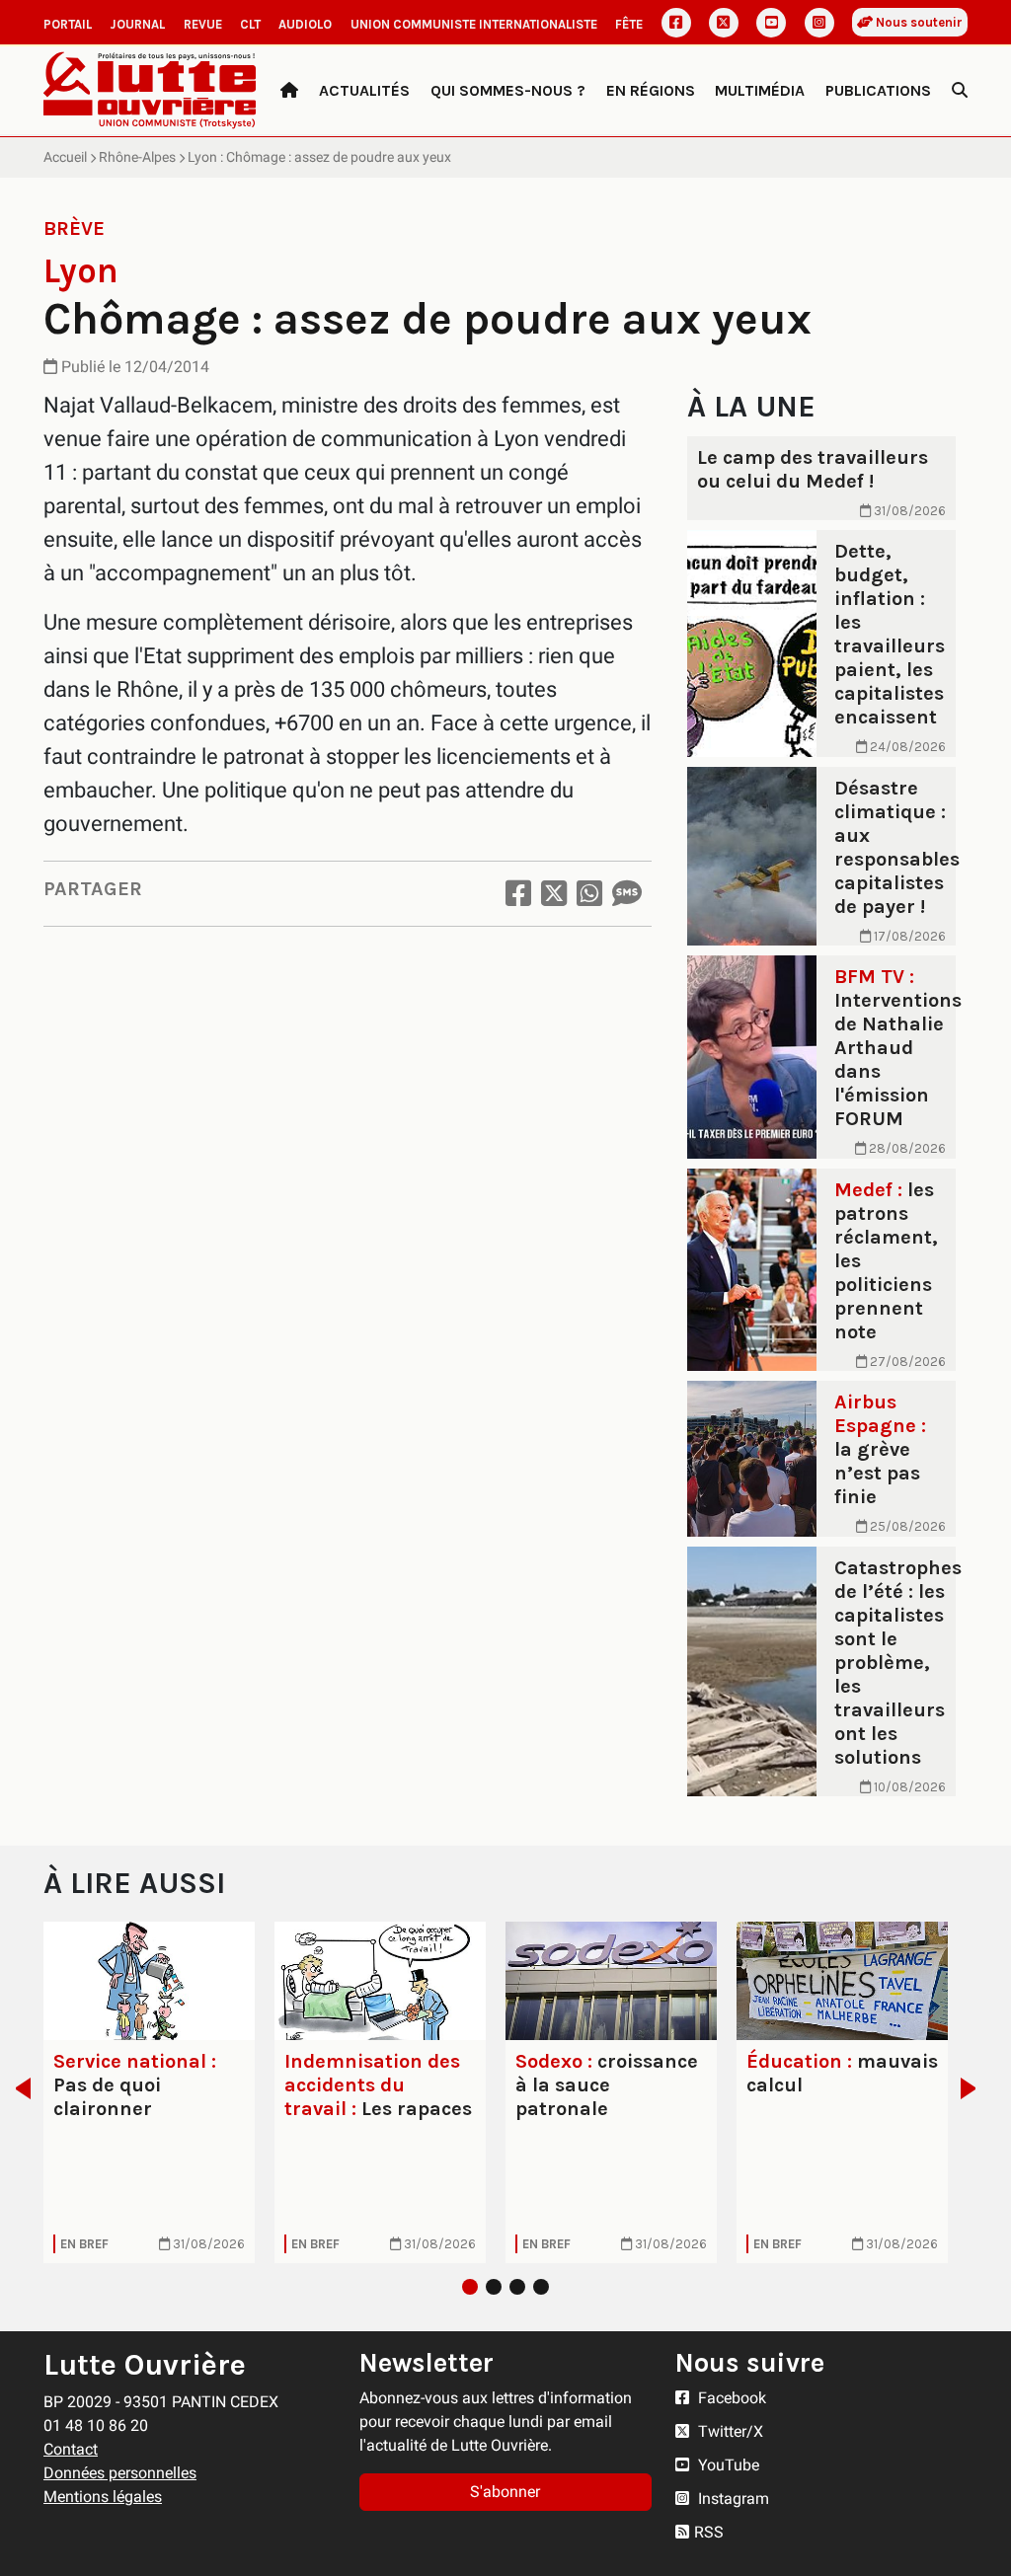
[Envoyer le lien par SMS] (627, 894)
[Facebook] (676, 23)
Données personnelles (120, 2473)
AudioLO (305, 24)
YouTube (727, 2465)
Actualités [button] (364, 90)
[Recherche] (960, 91)
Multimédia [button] (760, 90)
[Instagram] (819, 23)
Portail (68, 24)
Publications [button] (878, 90)
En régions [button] (651, 90)
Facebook (730, 2398)
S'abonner (505, 2492)
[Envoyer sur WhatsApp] (589, 894)
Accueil (65, 157)
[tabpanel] (149, 2093)
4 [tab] (541, 2287)
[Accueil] (289, 91)
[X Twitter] (724, 23)
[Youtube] (771, 23)
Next (974, 2088)
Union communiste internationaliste (474, 24)
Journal (137, 24)
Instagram (732, 2499)
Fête (629, 24)
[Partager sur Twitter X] (554, 894)
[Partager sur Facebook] (518, 894)
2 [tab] (494, 2287)
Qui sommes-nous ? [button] (508, 90)
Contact (71, 2449)
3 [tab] (517, 2287)
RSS (709, 2532)
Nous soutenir (918, 22)
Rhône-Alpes (137, 157)
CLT (250, 24)
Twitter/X (729, 2431)
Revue (203, 24)
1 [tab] (470, 2287)
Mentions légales (103, 2497)
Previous (17, 2088)
